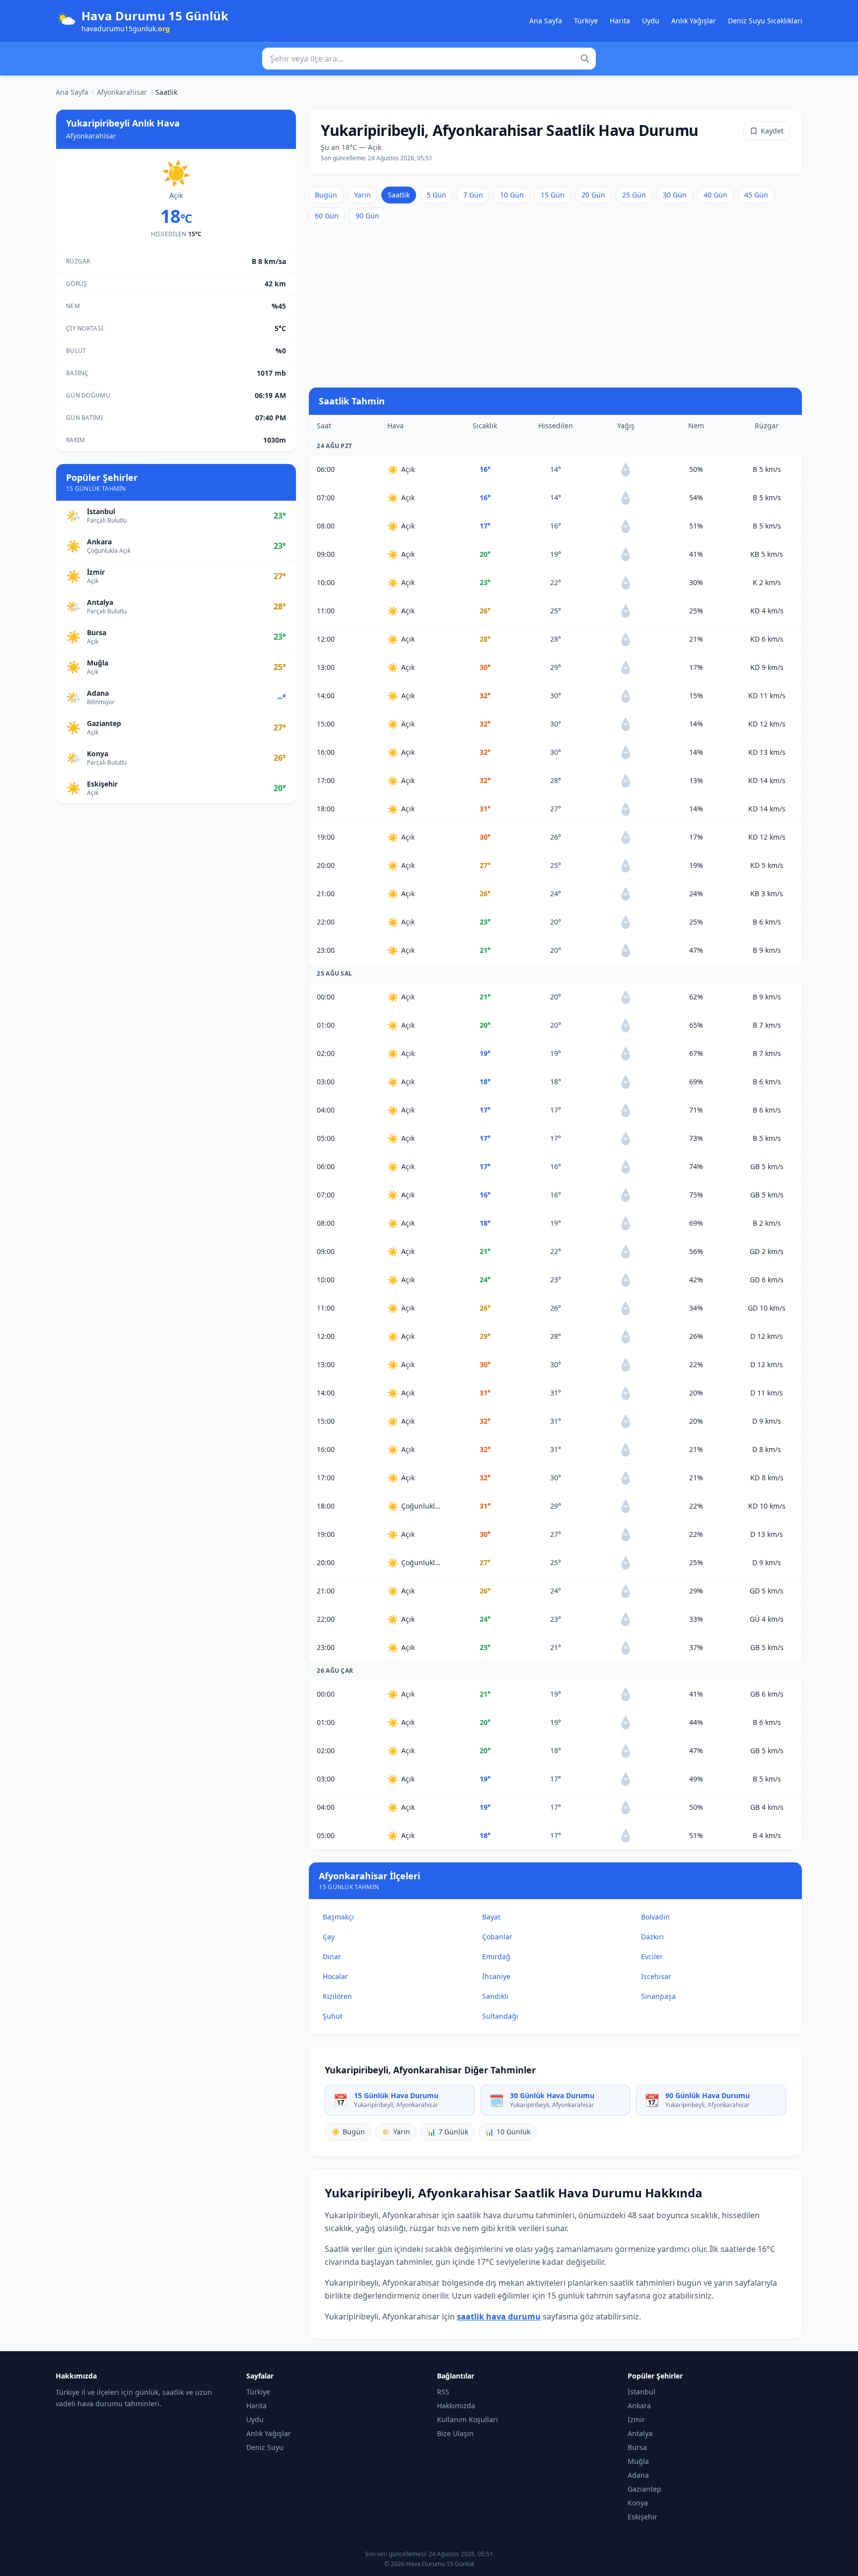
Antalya (640, 2433)
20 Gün (593, 195)
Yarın (362, 195)
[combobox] (429, 59)
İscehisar (656, 1976)
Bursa (637, 2447)
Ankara (639, 2406)
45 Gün (756, 195)
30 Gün (675, 195)
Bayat (491, 1917)
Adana (638, 2475)
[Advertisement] (555, 306)
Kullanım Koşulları (467, 2419)
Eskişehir (643, 2517)
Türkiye (586, 21)
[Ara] (585, 59)
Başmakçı (338, 1917)
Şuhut (333, 2016)
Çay (329, 1937)
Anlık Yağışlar (694, 21)
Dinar (332, 1956)
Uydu (651, 21)
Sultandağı (500, 2016)
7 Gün (473, 195)
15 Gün (553, 195)
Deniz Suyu (265, 2447)
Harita (620, 21)
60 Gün (327, 216)
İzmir (636, 2419)
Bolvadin (655, 1917)
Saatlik (399, 195)
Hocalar (335, 1976)
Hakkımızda (456, 2406)
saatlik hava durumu (499, 2316)
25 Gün (634, 195)
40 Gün (715, 195)
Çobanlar (497, 1937)
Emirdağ (496, 1956)
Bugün (326, 195)
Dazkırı (652, 1937)
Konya (638, 2503)
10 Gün (512, 195)
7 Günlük (448, 2132)
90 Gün (367, 216)
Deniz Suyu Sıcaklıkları (765, 21)
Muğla (638, 2461)
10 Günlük (508, 2132)
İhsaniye (496, 1976)
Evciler (652, 1956)
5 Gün (436, 195)
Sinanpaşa (658, 1996)
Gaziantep (644, 2489)
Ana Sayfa (546, 21)
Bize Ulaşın (455, 2433)
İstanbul (642, 2392)
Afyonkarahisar (122, 92)
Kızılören (337, 1996)
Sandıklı (495, 1996)
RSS (443, 2392)
